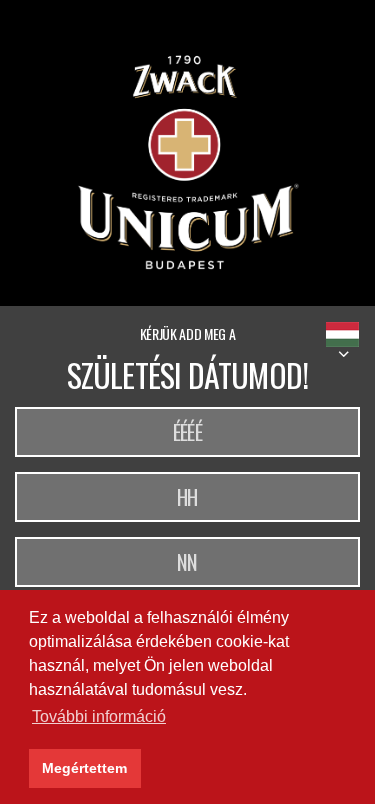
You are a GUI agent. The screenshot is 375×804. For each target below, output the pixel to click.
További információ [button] (99, 716)
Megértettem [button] (84, 768)
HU (342, 334)
